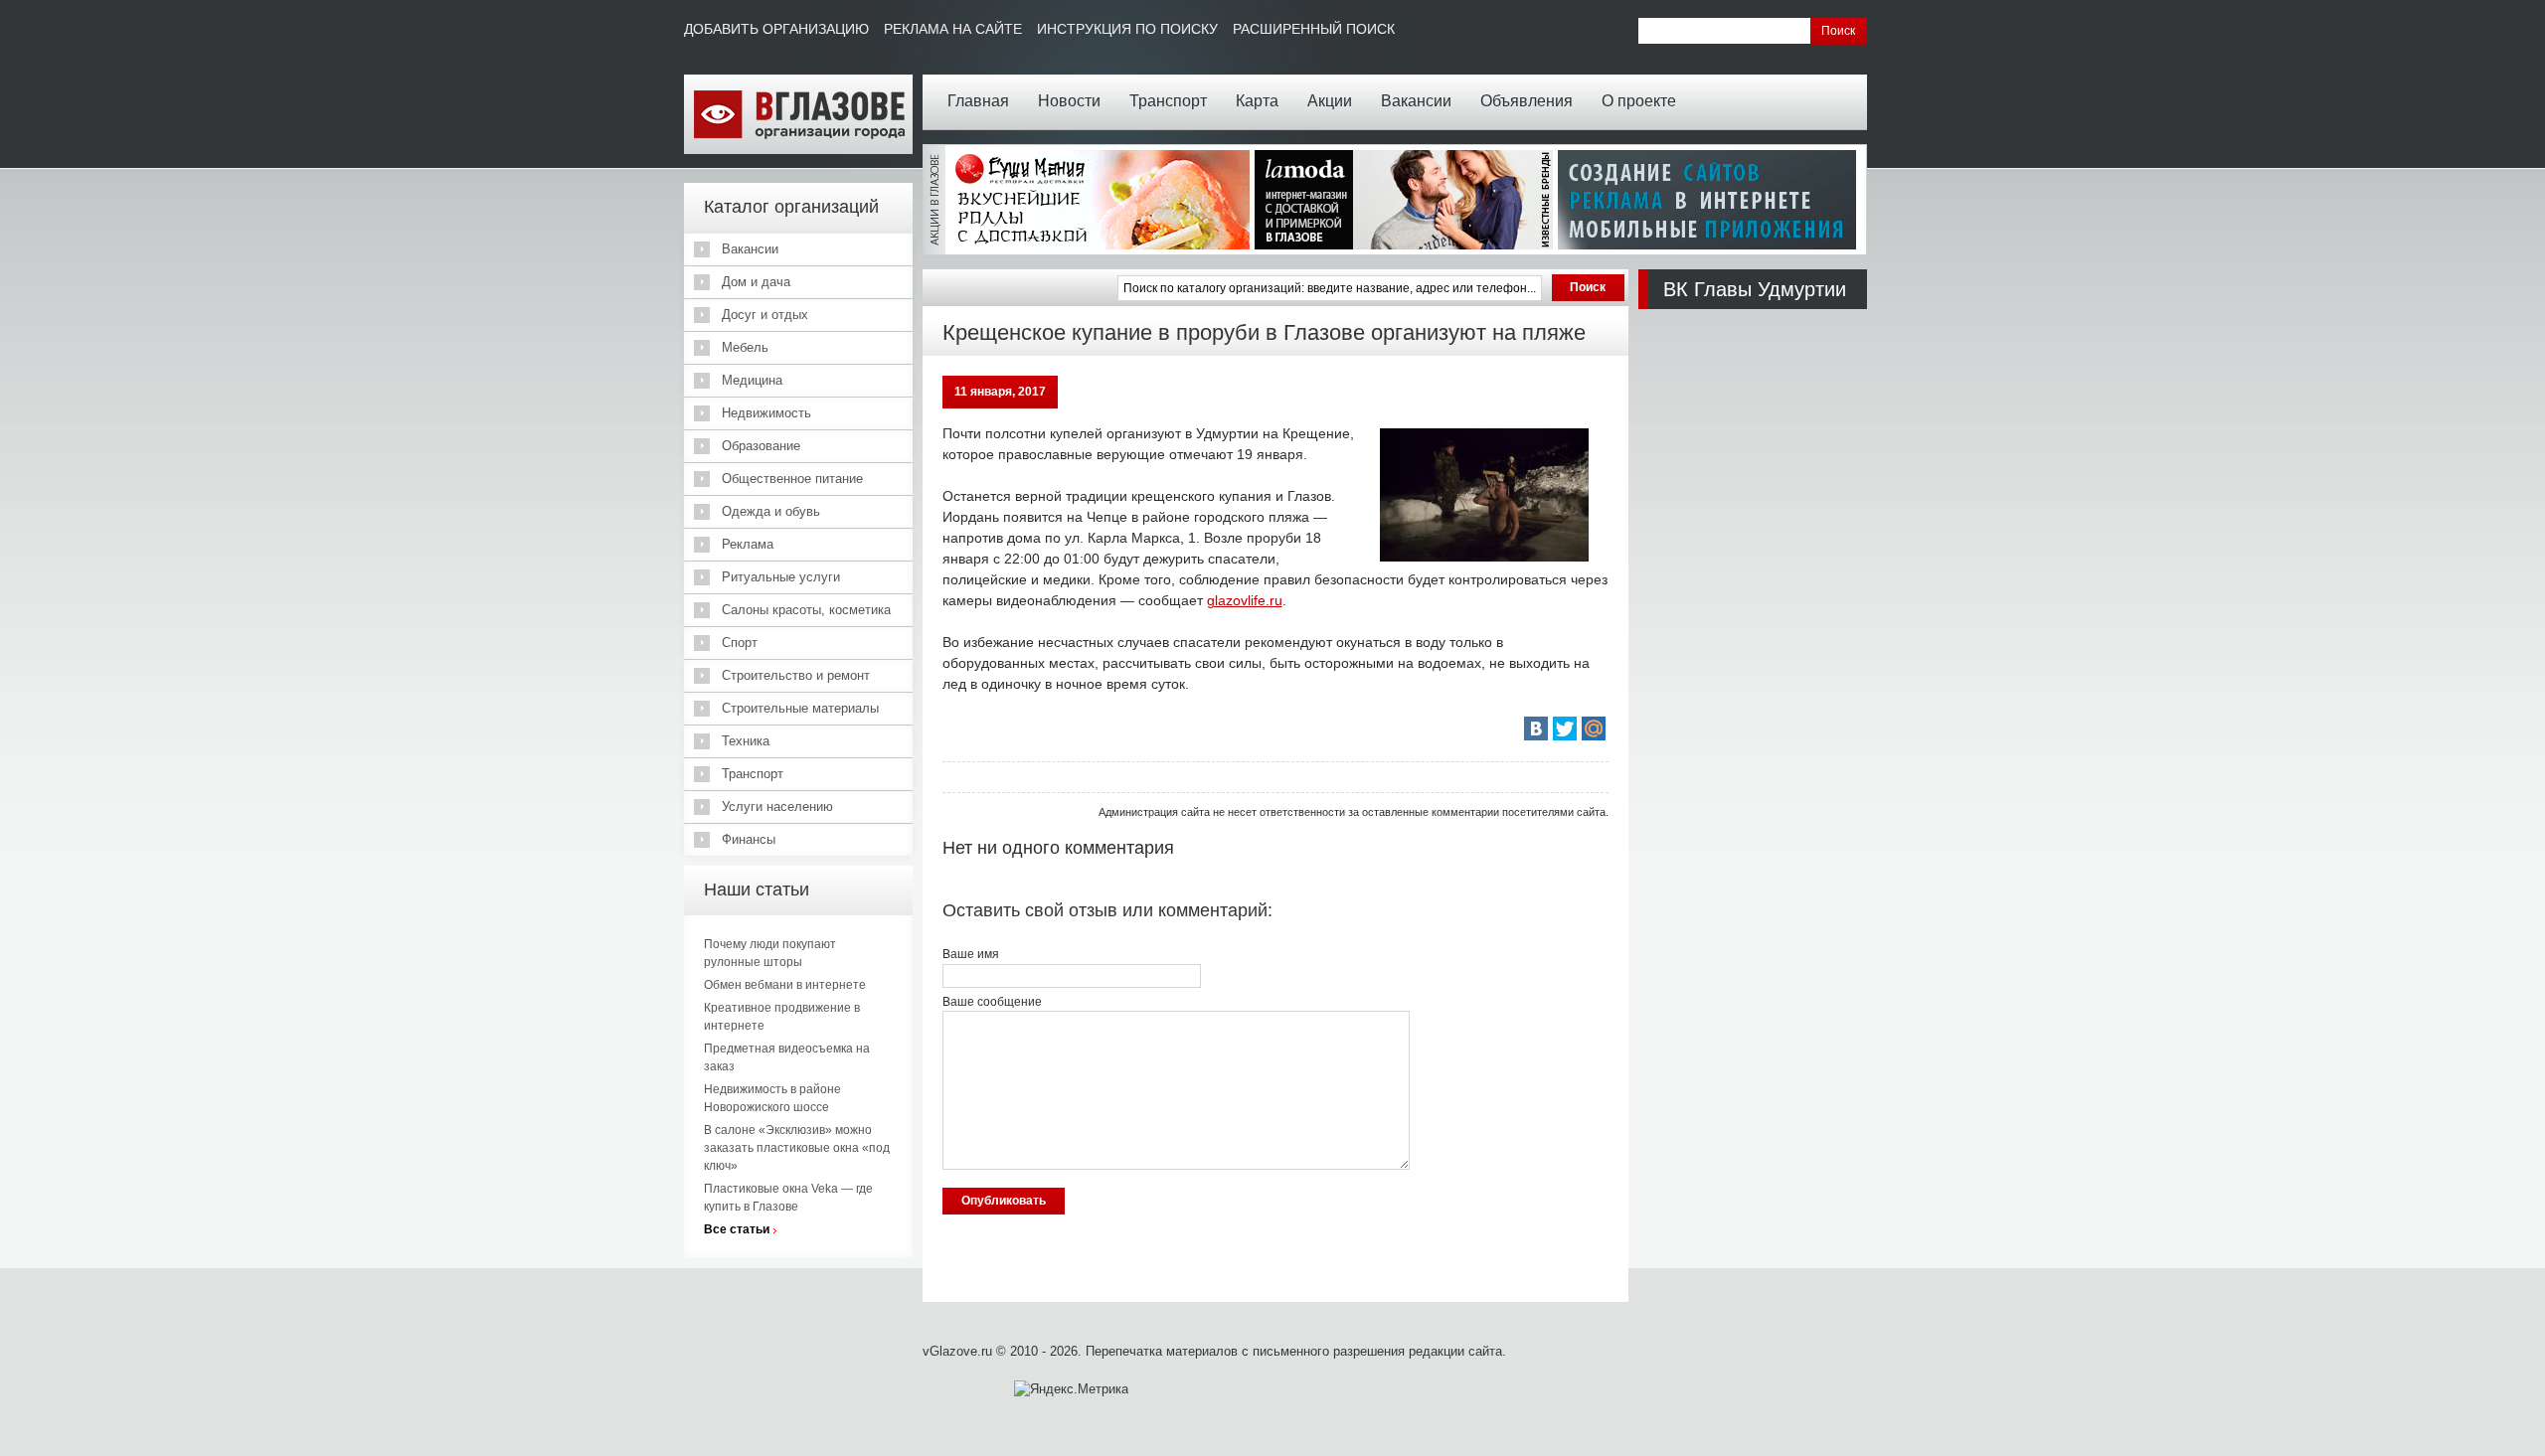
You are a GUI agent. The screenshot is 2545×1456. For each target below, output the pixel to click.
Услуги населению (777, 807)
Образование (761, 446)
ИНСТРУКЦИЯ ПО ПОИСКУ (1127, 29)
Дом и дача (756, 282)
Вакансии (1416, 101)
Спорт (740, 643)
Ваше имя (971, 954)
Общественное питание (792, 479)
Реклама (748, 544)
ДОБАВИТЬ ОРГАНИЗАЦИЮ (776, 29)
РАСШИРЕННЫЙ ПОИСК (1314, 29)
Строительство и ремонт (796, 675)
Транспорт (1168, 101)
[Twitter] (1565, 728)
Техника (746, 741)
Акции (1330, 101)
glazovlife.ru (1245, 600)
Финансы (749, 839)
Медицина (752, 380)
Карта (1257, 101)
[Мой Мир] (1594, 728)
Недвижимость (766, 413)
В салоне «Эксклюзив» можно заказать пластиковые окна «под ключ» (797, 1148)
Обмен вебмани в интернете (785, 985)
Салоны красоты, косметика (806, 610)
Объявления (1527, 101)
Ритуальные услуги (781, 577)
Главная (978, 101)
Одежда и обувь (771, 511)
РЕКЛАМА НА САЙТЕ (953, 29)
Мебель (745, 347)
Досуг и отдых (765, 315)
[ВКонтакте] (1536, 728)
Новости (1069, 101)
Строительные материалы (800, 708)
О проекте (1639, 101)
